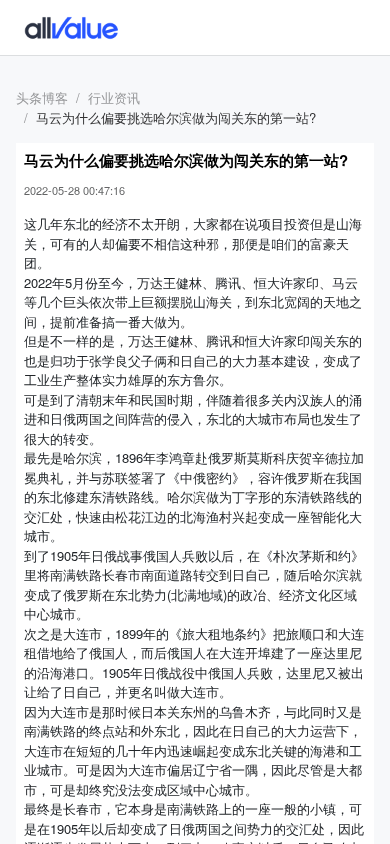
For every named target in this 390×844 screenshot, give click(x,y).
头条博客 (42, 97)
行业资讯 (114, 97)
